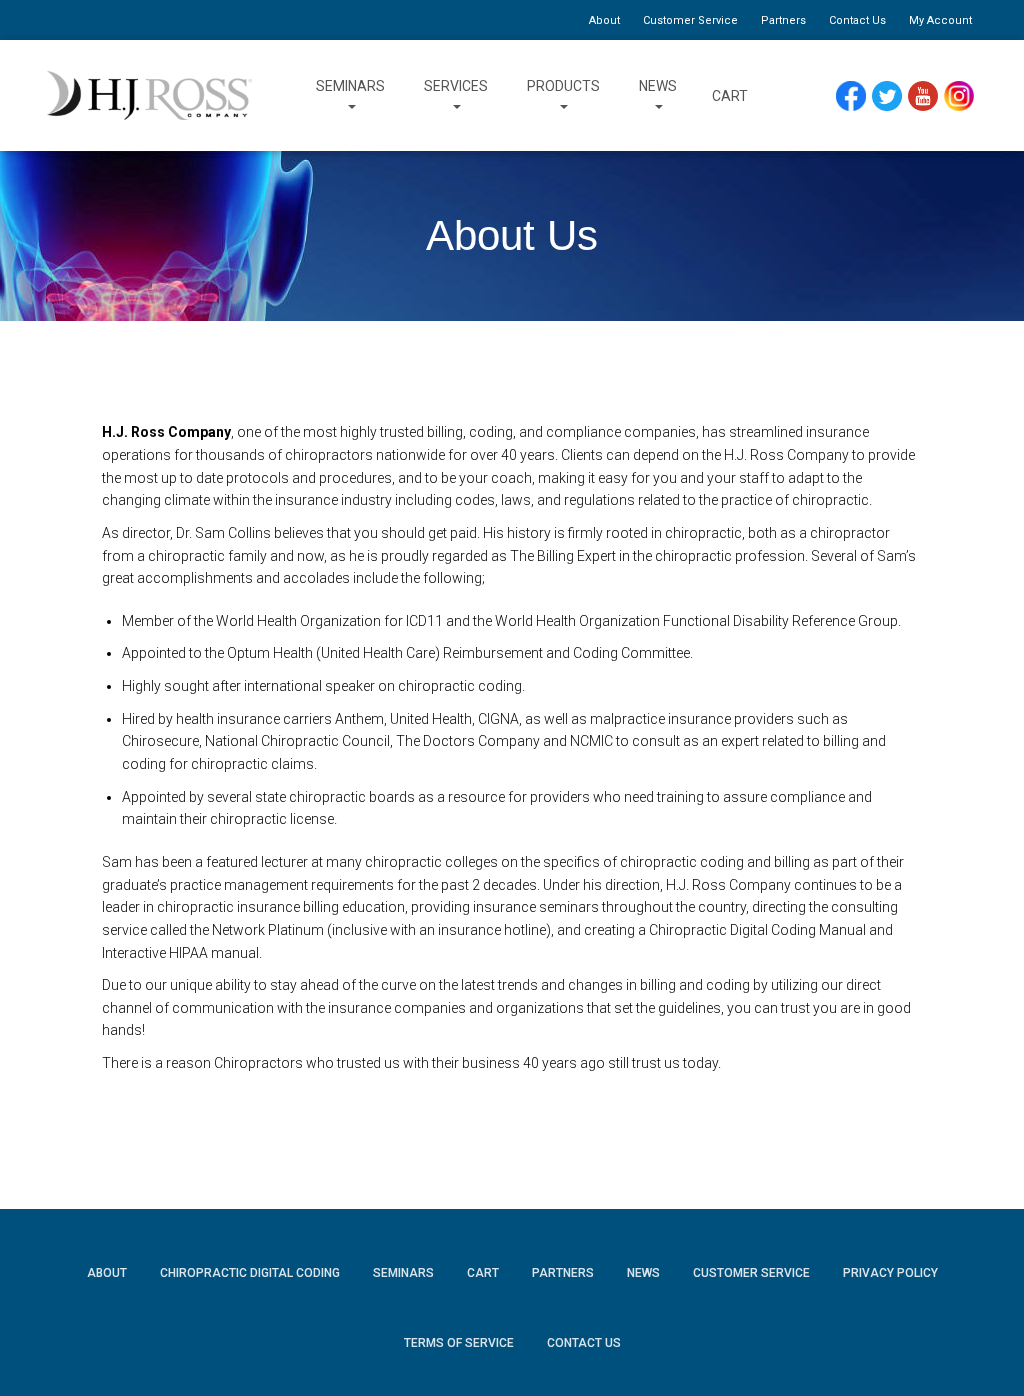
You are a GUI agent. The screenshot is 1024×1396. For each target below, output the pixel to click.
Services (456, 86)
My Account (940, 20)
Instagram (966, 96)
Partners (783, 20)
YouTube (932, 96)
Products (563, 86)
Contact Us (857, 20)
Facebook (856, 96)
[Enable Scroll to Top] (984, 1351)
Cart (730, 96)
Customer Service (690, 20)
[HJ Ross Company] (149, 96)
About (604, 20)
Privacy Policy (890, 1273)
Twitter (895, 96)
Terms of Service (459, 1343)
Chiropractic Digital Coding (250, 1273)
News (658, 86)
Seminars (350, 86)
